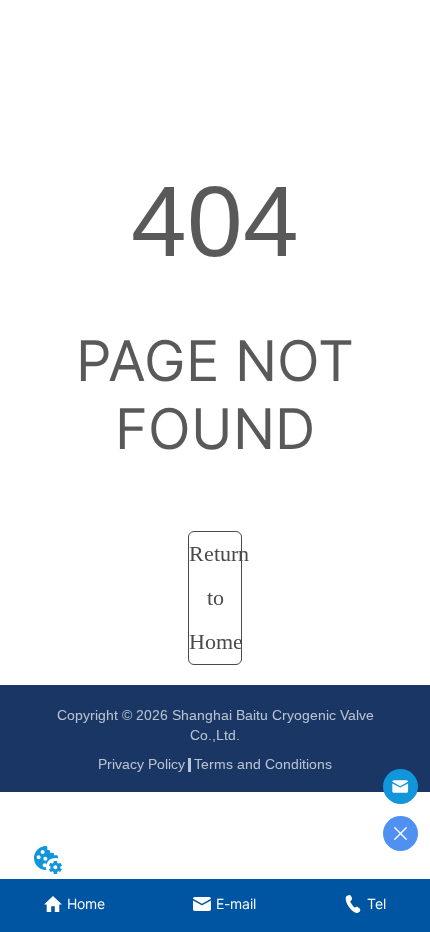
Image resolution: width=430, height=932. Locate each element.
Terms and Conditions (263, 764)
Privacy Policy (141, 764)
